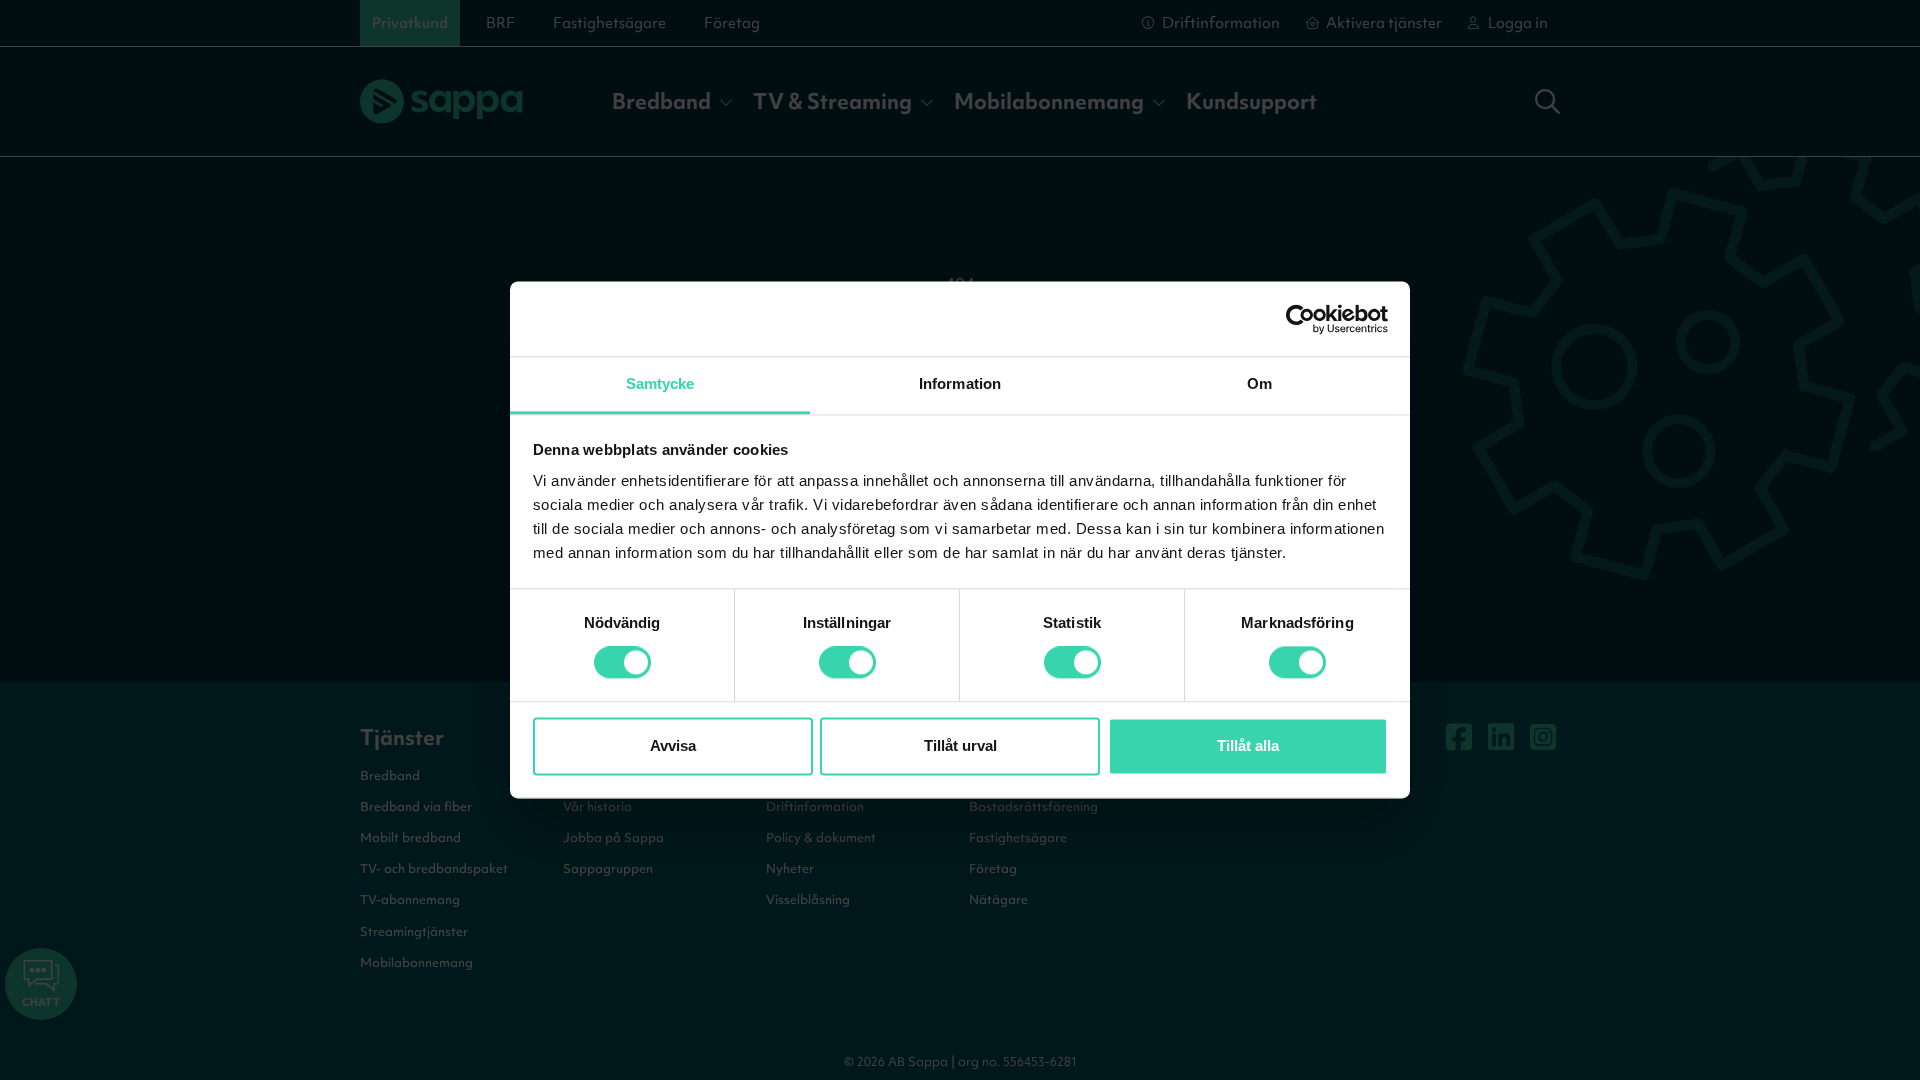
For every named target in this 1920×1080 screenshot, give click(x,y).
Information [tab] (960, 383)
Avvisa (673, 745)
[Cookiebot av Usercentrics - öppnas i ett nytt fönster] (1300, 319)
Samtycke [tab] (660, 383)
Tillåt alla (1248, 745)
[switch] (847, 663)
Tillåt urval (960, 745)
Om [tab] (1259, 383)
